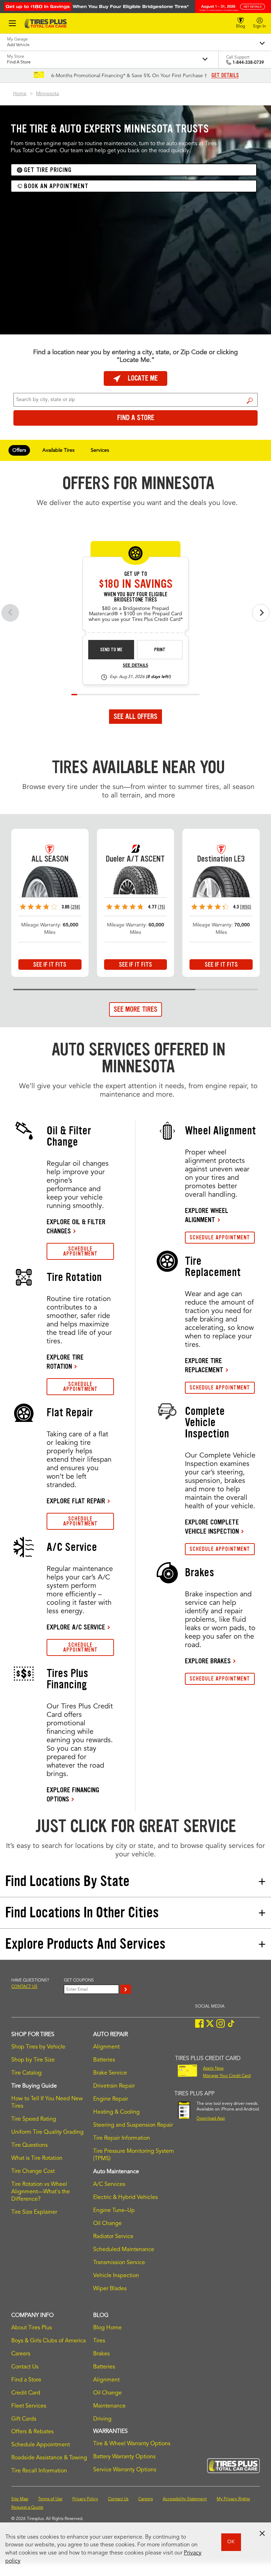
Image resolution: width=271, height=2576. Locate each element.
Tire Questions (29, 2145)
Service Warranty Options (125, 2470)
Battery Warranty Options (124, 2457)
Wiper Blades (110, 2289)
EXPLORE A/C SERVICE (76, 1627)
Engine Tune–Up (114, 2211)
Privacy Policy (85, 2499)
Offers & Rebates (32, 2432)
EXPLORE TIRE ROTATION (65, 1362)
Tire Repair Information (122, 2138)
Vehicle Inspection (116, 2276)
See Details (135, 666)
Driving (102, 2419)
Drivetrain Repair (114, 2086)
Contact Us (25, 2367)
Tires (99, 2341)
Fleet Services (29, 2406)
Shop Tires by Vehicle (38, 2047)
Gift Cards (24, 2419)
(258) (75, 907)
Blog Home (107, 2328)
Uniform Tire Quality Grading (47, 2132)
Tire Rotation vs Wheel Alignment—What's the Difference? (41, 2192)
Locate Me (143, 378)
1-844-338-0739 (248, 63)
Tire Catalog (26, 2073)
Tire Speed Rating (34, 2119)
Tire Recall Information (39, 2471)
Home (20, 94)
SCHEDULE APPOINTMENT (80, 1251)
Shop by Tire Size (33, 2060)
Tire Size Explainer (34, 2212)
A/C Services (109, 2184)
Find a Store (250, 401)
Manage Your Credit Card (227, 2076)
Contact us (24, 1987)
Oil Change (107, 2224)
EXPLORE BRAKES (208, 1661)
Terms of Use (50, 2499)
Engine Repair (111, 2099)
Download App (211, 2119)
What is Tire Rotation (37, 2158)
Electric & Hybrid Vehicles (125, 2198)
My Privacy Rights (233, 2499)
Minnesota (47, 94)
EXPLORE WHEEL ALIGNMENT (207, 1215)
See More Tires (135, 1009)
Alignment (106, 2047)
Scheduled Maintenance (124, 2250)
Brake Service (110, 2073)
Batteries (104, 2060)
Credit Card (26, 2393)
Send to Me (111, 650)
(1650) (246, 907)
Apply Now (213, 2069)
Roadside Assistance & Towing (49, 2458)
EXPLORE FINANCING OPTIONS (73, 1794)
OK (231, 2542)
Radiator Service (113, 2237)
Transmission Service (119, 2263)
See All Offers (135, 716)
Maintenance (109, 2406)
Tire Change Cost (33, 2171)
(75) (161, 907)
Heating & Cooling (116, 2112)
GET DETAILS (225, 75)
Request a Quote (27, 2508)
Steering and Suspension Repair (133, 2125)
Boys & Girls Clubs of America (49, 2341)
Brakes (101, 2354)
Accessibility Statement (185, 2499)
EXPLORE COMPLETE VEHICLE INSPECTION (212, 1527)
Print (160, 650)
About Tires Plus (32, 2328)
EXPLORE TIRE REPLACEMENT (204, 1365)
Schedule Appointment (41, 2445)
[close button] (262, 2533)
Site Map (20, 2499)
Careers (21, 2354)
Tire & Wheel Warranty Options (132, 2444)
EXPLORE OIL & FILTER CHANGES (76, 1226)
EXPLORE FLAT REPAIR (76, 1501)
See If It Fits (50, 965)
